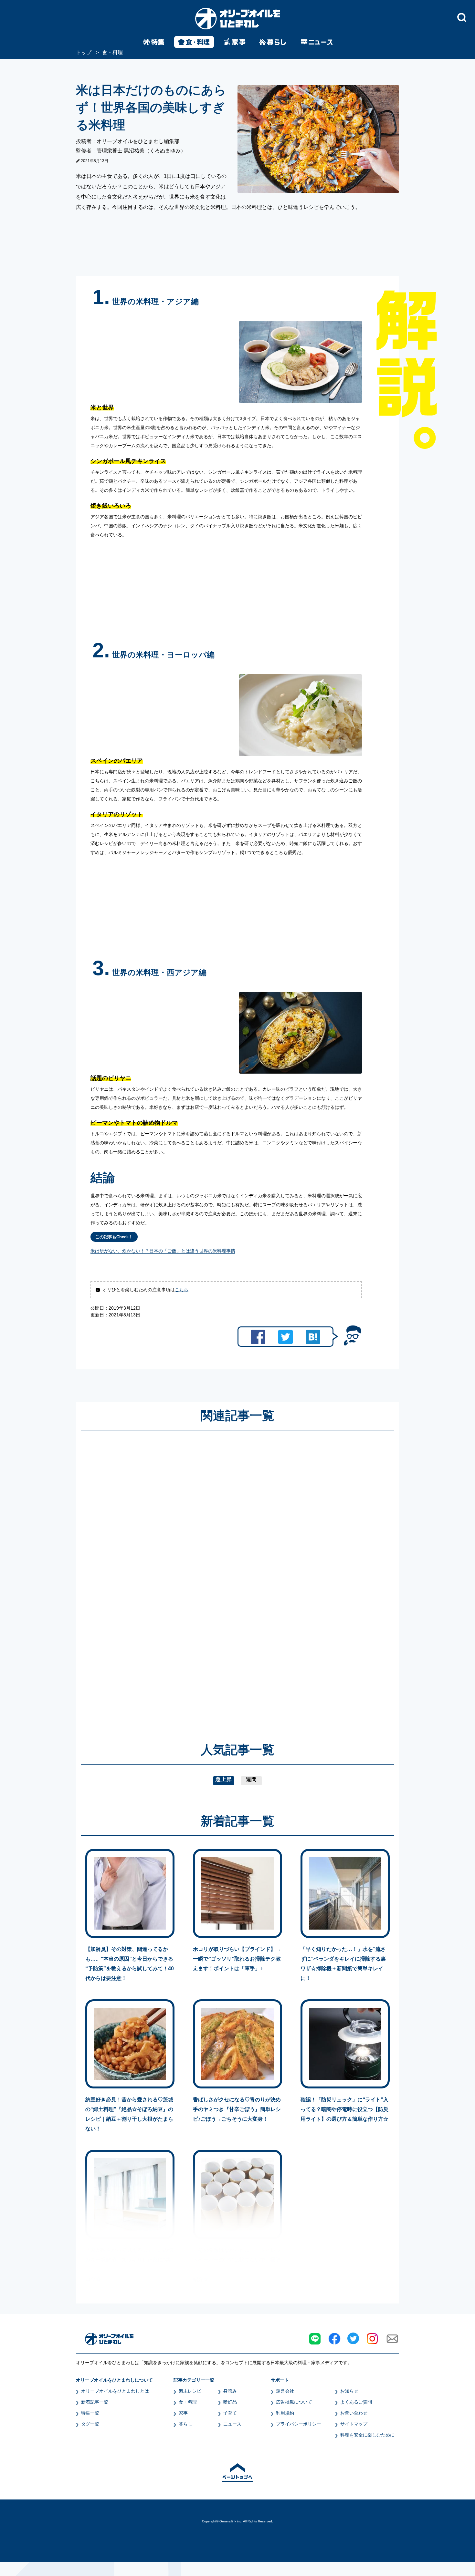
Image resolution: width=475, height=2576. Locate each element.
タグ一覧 (90, 2424)
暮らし (185, 2424)
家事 (183, 2413)
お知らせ (349, 2391)
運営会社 (285, 2391)
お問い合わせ (354, 2413)
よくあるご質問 (356, 2402)
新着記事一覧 (95, 2402)
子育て (230, 2413)
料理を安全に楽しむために (367, 2435)
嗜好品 (230, 2402)
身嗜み (230, 2391)
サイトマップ (354, 2424)
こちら (182, 1290)
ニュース (232, 2424)
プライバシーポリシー (299, 2424)
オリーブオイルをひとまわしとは (115, 2391)
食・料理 (188, 2402)
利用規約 (285, 2413)
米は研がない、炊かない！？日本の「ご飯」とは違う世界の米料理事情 (163, 1251)
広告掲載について (294, 2402)
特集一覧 (90, 2413)
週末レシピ (190, 2391)
